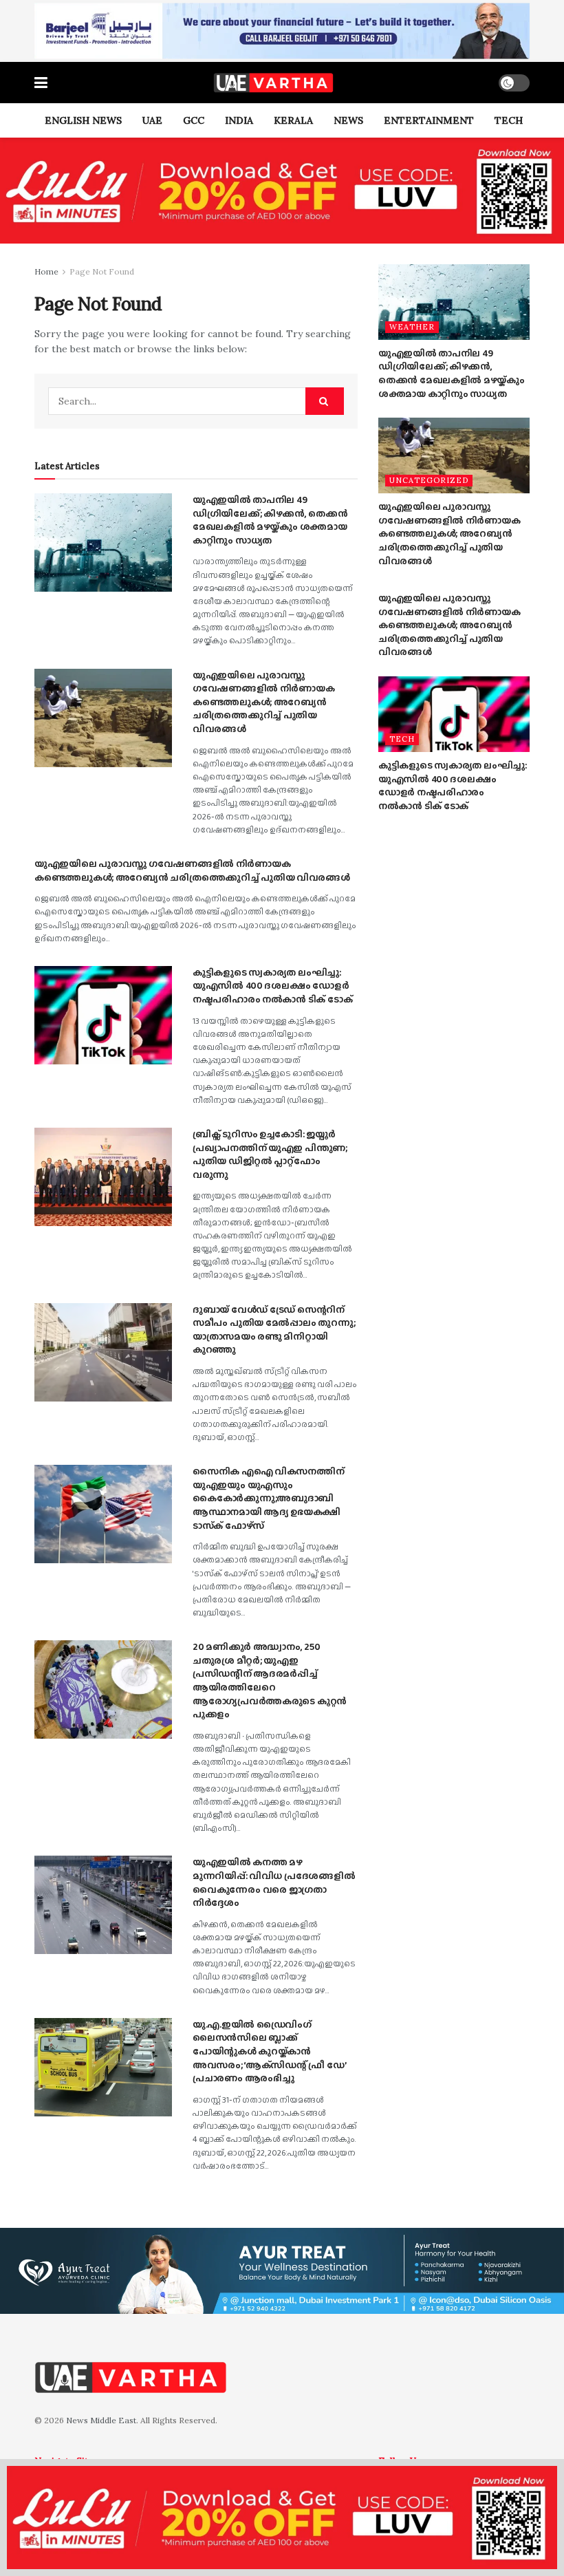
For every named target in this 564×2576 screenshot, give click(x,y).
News (348, 120)
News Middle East (101, 2420)
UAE (152, 120)
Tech (509, 120)
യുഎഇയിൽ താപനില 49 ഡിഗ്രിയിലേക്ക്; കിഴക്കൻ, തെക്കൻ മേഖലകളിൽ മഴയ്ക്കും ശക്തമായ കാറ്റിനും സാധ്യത (270, 520)
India (239, 120)
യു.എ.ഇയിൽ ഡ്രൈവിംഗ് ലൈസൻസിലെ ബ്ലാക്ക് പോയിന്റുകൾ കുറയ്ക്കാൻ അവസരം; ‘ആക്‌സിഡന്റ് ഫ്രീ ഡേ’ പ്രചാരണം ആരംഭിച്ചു (269, 2051)
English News (83, 120)
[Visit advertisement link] (282, 31)
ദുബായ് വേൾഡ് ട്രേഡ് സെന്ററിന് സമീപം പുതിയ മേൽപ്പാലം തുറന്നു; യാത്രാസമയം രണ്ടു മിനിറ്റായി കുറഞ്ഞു (274, 1330)
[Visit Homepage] (273, 83)
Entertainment (429, 120)
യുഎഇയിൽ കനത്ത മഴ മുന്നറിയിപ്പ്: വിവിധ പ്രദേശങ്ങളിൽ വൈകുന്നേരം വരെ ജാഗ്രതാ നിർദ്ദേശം (274, 1882)
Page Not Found (102, 271)
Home (46, 271)
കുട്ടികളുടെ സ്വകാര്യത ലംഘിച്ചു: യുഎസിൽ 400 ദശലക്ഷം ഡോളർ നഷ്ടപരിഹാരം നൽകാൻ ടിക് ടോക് (272, 986)
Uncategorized (429, 480)
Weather (412, 327)
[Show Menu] (41, 83)
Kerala (293, 120)
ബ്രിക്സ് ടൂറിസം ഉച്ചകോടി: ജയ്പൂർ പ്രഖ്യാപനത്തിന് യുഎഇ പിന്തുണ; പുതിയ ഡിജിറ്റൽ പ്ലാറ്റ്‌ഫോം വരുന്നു (270, 1154)
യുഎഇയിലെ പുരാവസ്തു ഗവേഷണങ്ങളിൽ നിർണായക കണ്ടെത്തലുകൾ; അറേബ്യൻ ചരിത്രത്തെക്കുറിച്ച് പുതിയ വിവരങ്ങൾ (263, 702)
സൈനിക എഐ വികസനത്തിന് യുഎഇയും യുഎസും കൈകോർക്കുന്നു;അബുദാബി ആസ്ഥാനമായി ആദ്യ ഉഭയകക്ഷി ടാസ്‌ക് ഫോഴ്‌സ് (268, 1498)
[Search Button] (325, 401)
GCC (194, 120)
